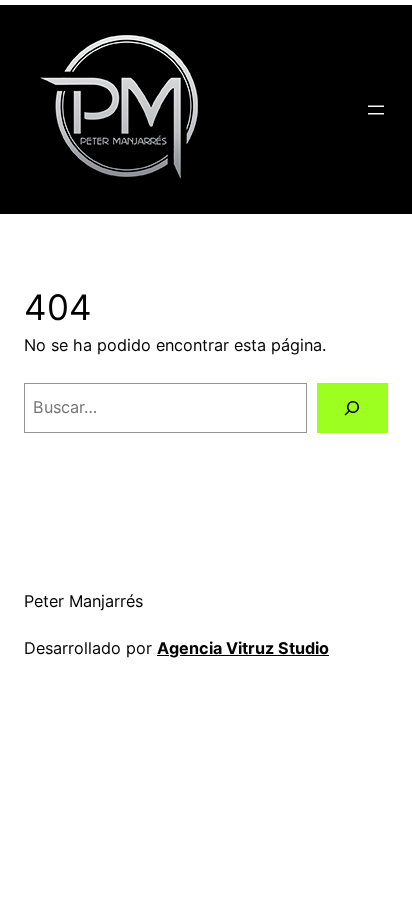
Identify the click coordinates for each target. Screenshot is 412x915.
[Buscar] (352, 408)
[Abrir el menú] (376, 110)
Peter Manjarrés (83, 601)
